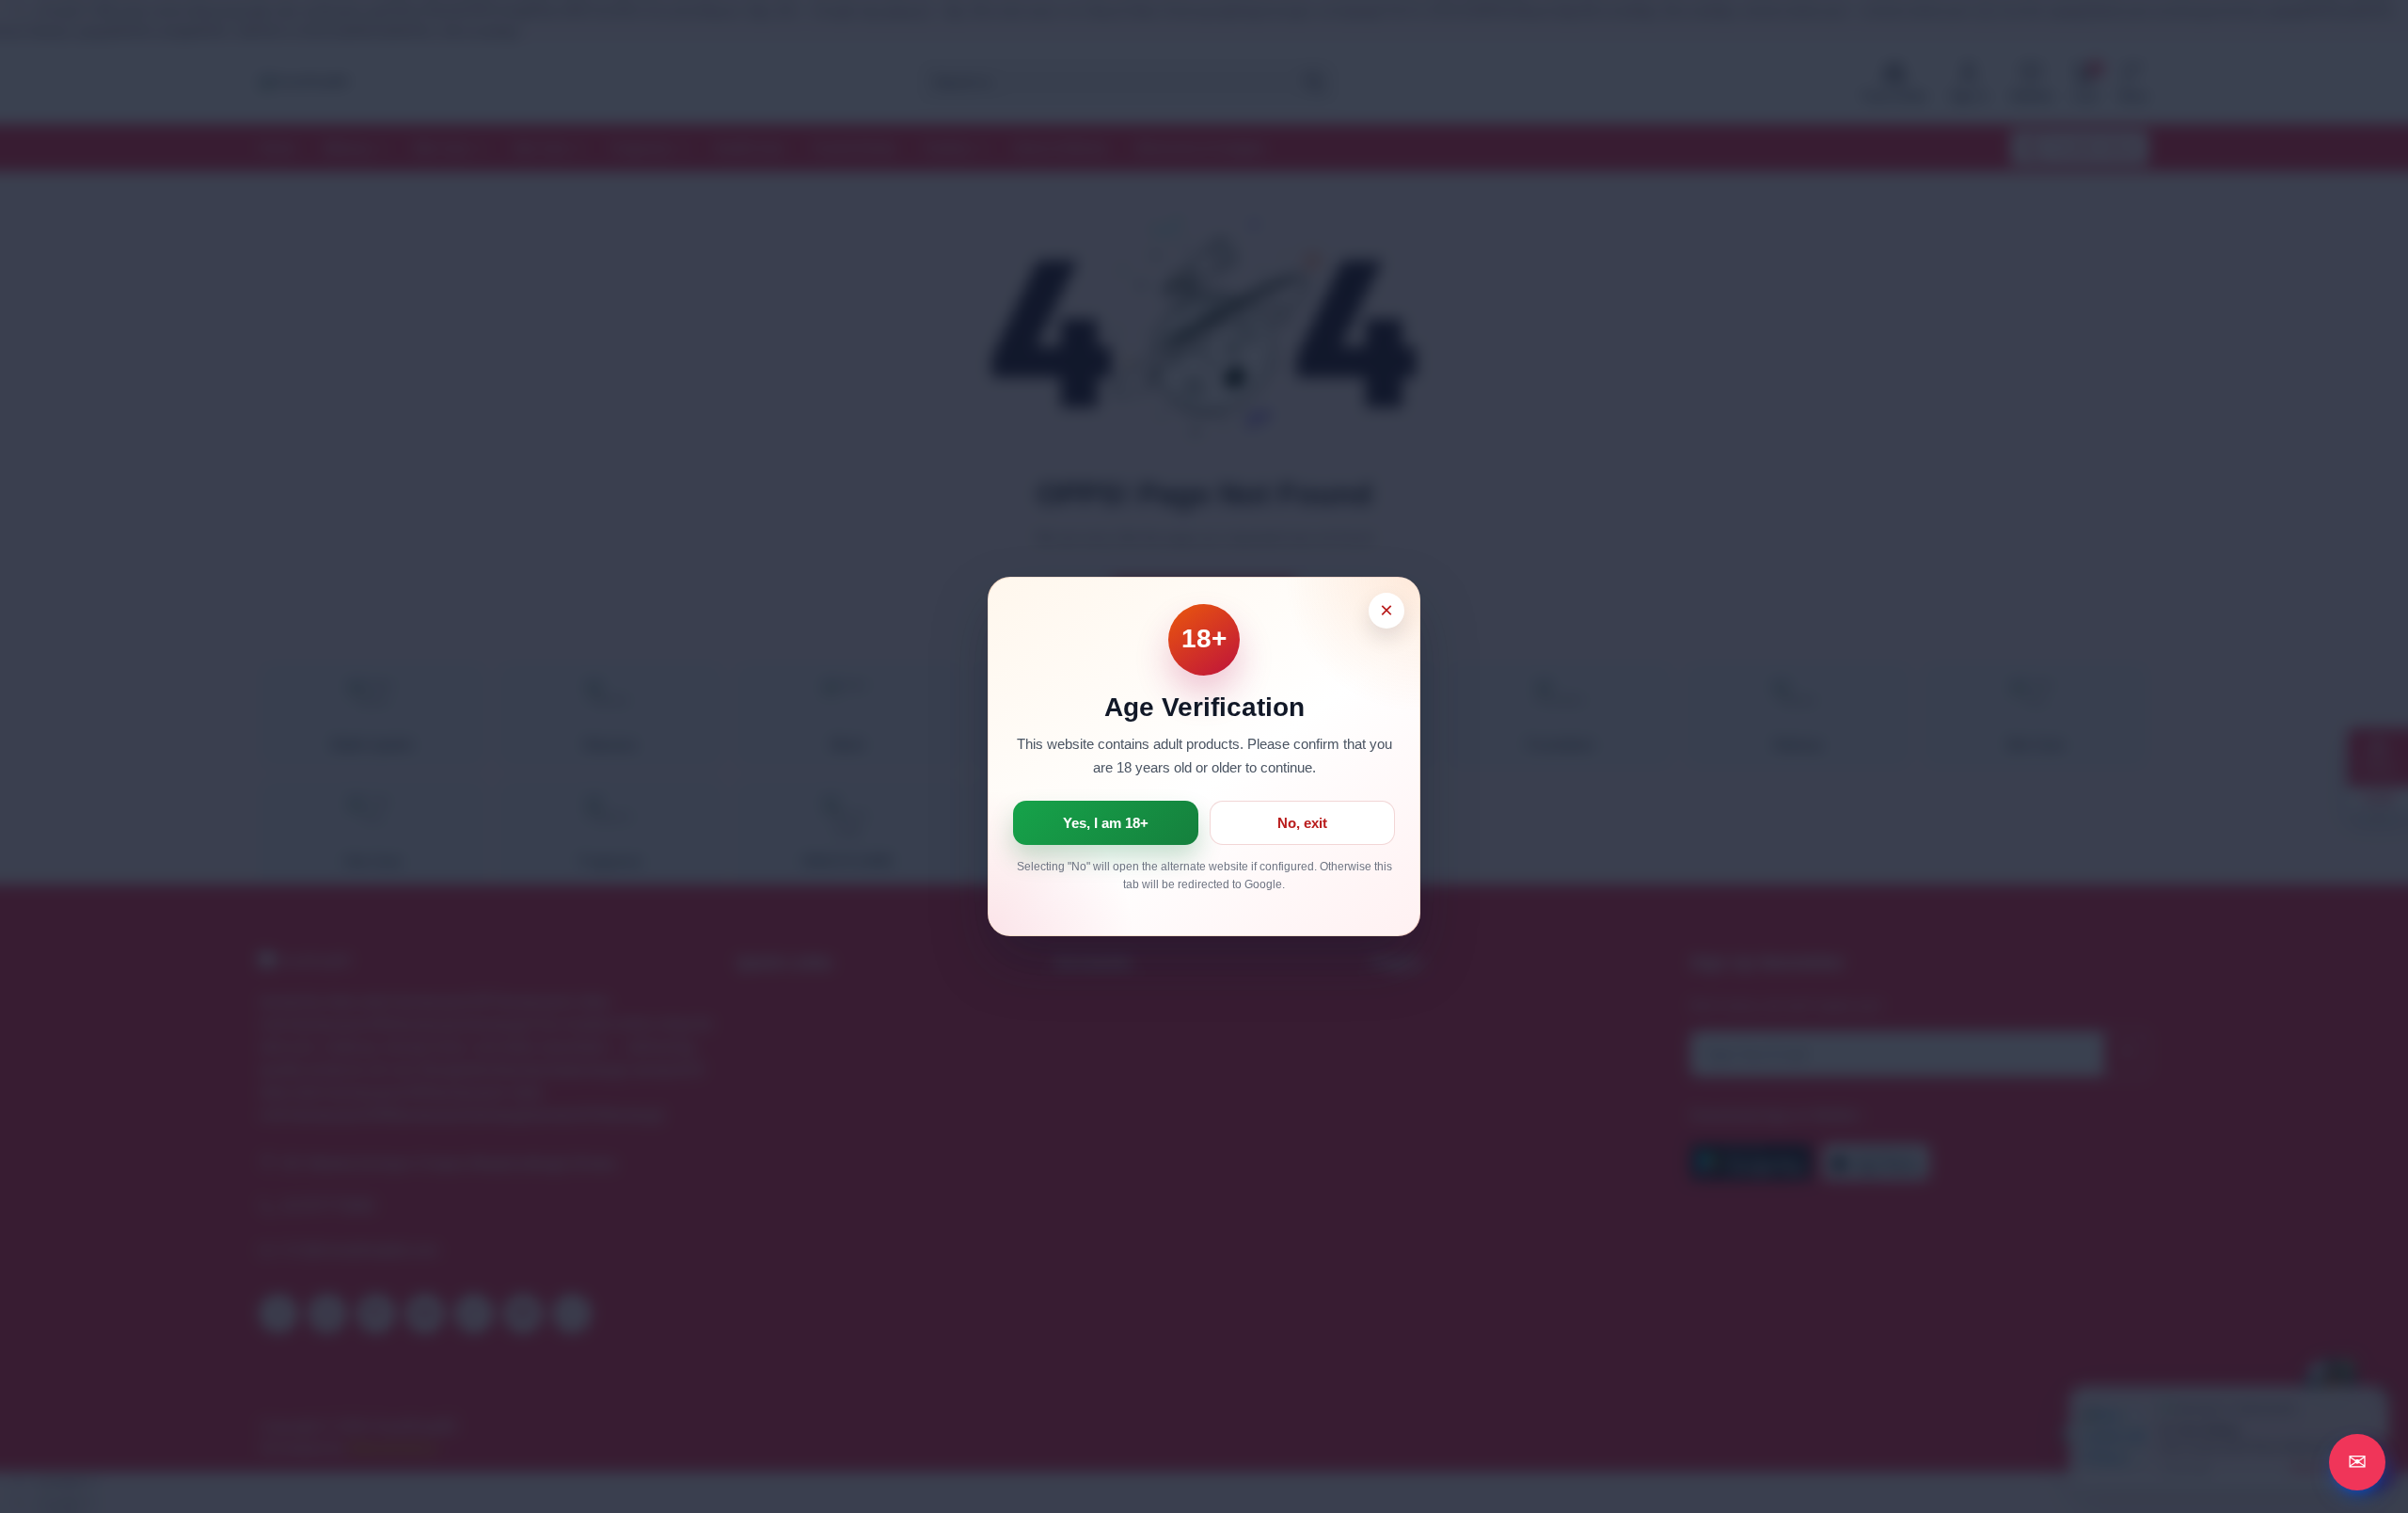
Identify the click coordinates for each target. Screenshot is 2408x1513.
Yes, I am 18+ (1106, 823)
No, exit (1302, 823)
